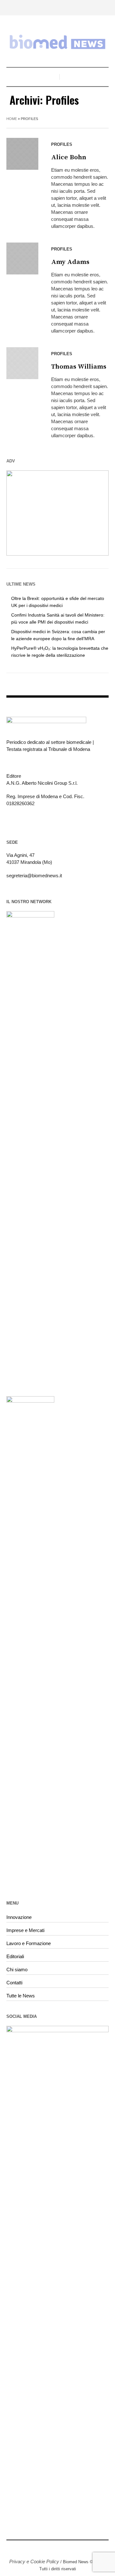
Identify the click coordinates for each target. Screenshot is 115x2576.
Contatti (14, 1983)
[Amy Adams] (22, 258)
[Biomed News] (57, 42)
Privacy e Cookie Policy (34, 2561)
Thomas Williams (79, 367)
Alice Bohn (69, 157)
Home (12, 119)
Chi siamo (17, 1969)
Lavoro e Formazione (29, 1943)
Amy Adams (70, 262)
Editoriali (15, 1956)
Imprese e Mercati (25, 1930)
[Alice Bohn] (22, 154)
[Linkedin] (57, 2548)
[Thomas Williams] (22, 363)
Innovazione (19, 1917)
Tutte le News (21, 1996)
